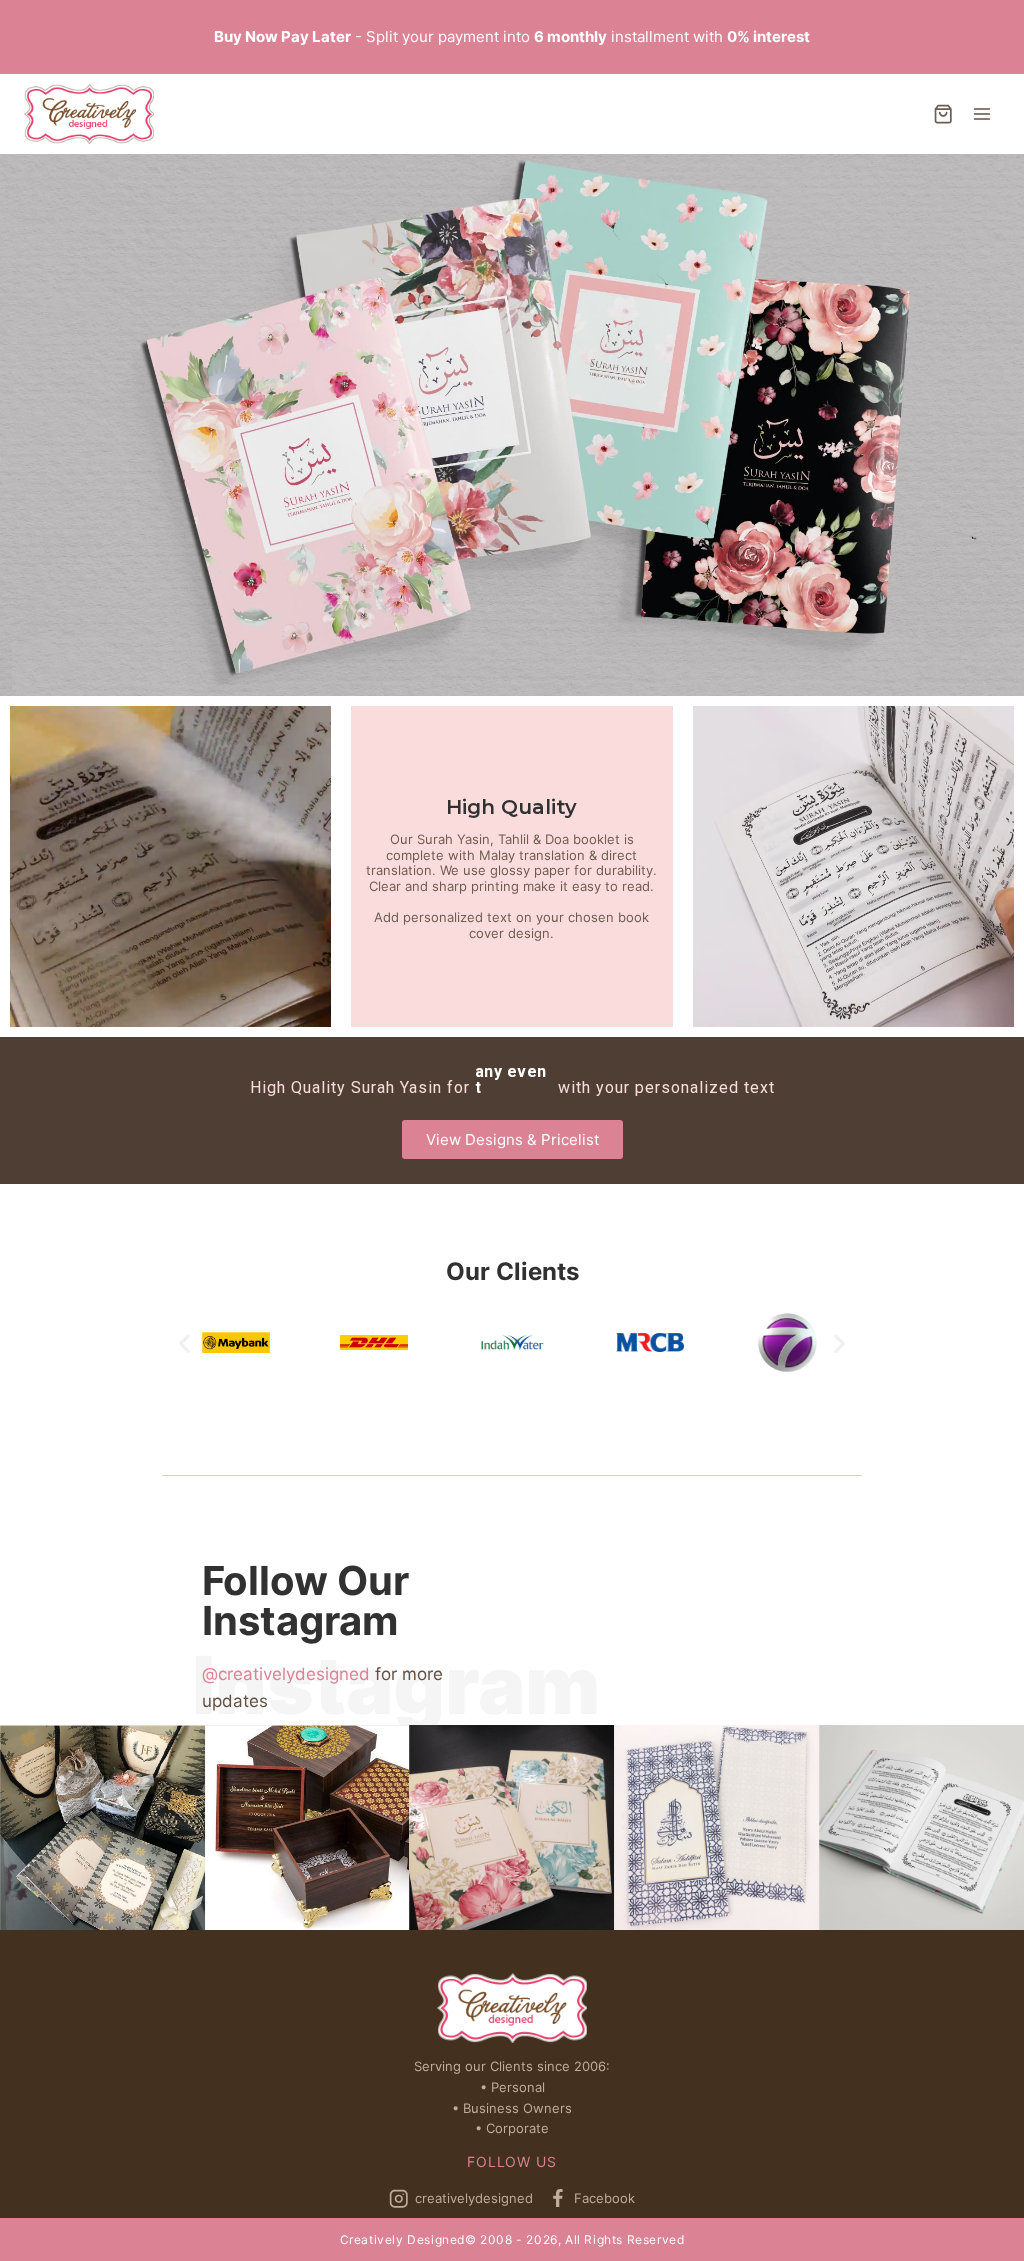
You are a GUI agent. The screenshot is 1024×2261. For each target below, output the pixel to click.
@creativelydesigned (286, 1674)
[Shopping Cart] (943, 114)
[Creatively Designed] (89, 114)
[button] (512, 1139)
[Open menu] (981, 113)
